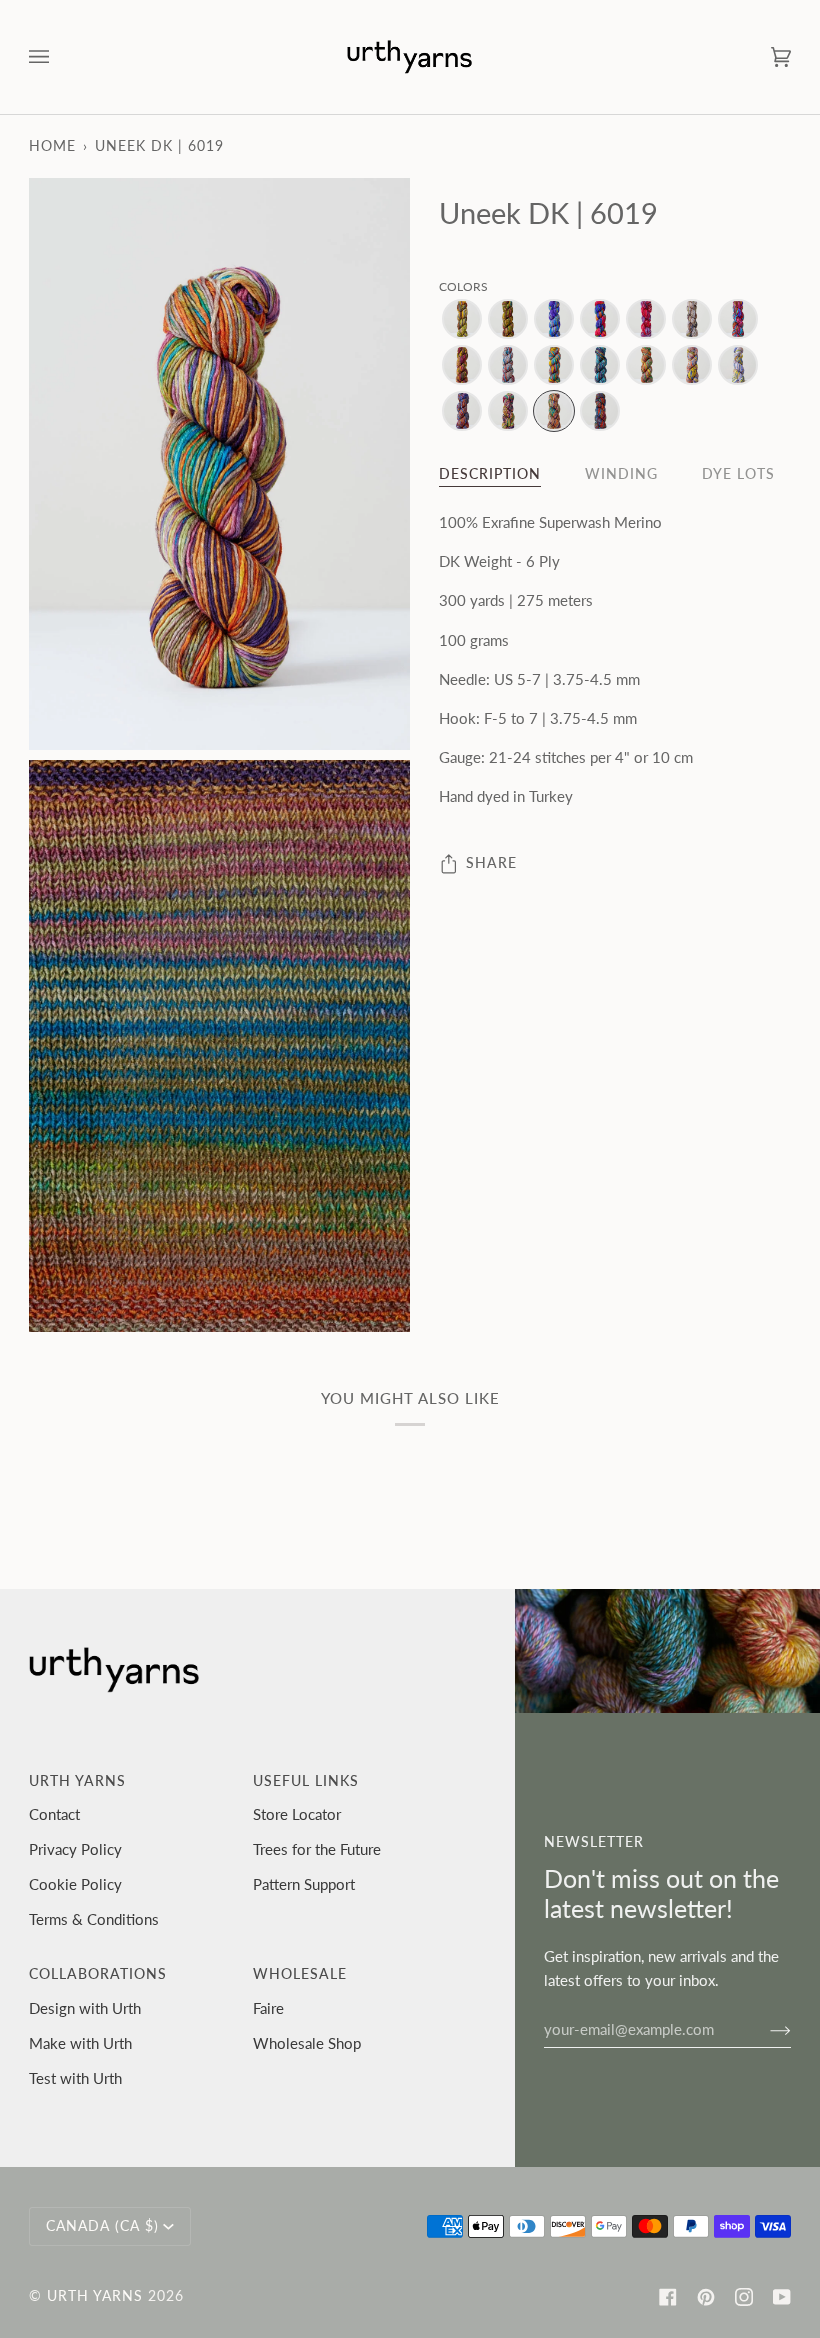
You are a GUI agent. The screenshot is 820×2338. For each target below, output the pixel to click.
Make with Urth (80, 2043)
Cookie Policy (75, 1884)
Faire (268, 2008)
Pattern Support (304, 1884)
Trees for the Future (317, 1849)
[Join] (764, 2029)
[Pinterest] (706, 2297)
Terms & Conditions (94, 1919)
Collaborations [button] (98, 1974)
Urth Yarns (95, 2296)
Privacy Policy (75, 1849)
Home (52, 146)
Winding (621, 474)
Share (491, 863)
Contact (54, 1814)
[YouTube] (782, 2297)
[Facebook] (668, 2297)
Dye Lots (738, 474)
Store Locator (297, 1814)
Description (490, 474)
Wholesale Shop (307, 2043)
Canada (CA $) (102, 2226)
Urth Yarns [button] (77, 1781)
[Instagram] (744, 2297)
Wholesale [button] (300, 1974)
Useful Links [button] (306, 1781)
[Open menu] (59, 57)
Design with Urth (85, 2008)
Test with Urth (75, 2078)
